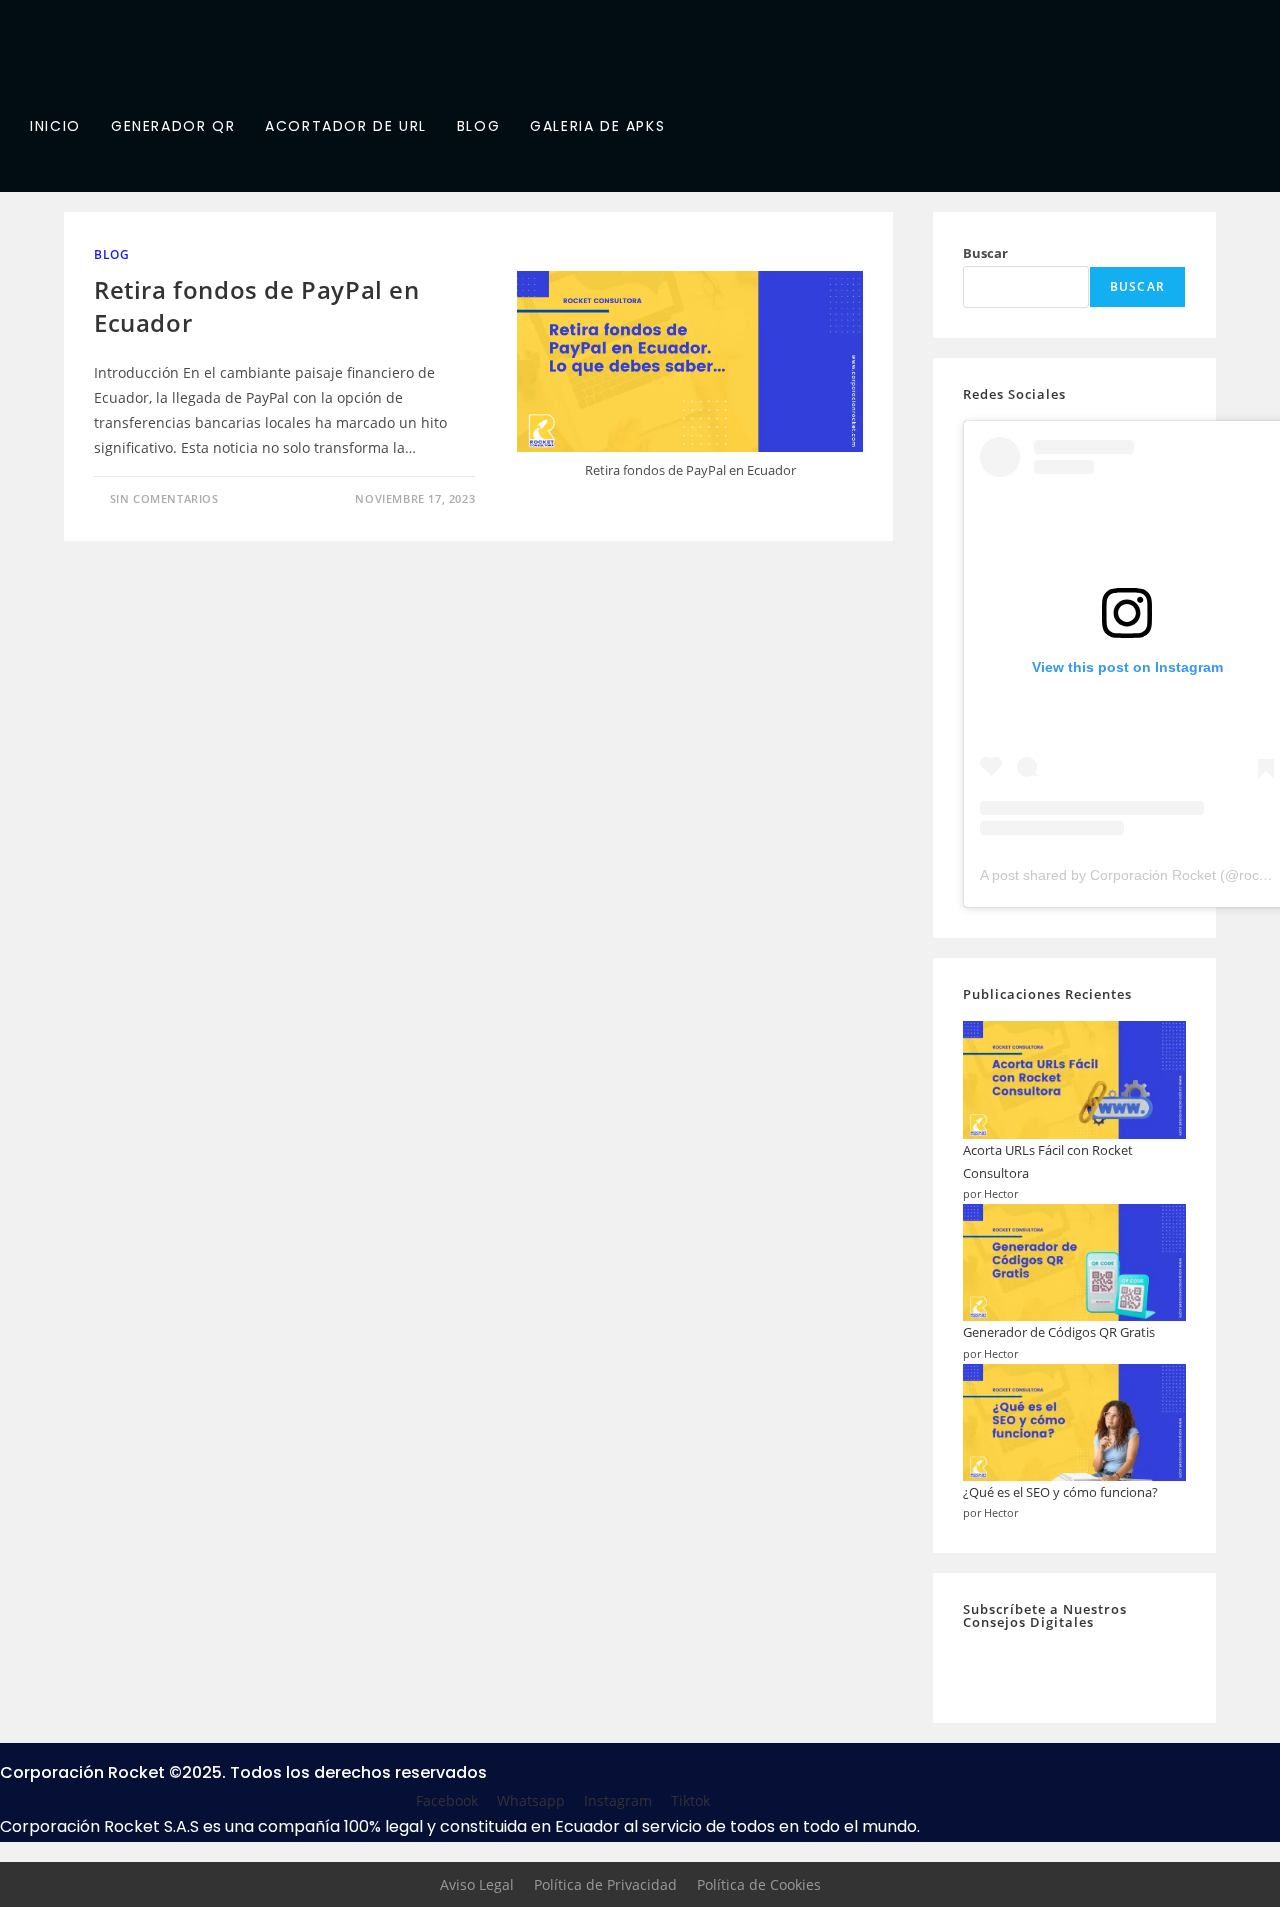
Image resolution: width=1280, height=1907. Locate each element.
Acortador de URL (346, 126)
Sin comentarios (164, 498)
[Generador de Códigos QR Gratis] (1074, 1262)
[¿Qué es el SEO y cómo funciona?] (1074, 1422)
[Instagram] (235, 169)
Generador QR (173, 126)
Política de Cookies (759, 1884)
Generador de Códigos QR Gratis (1059, 1332)
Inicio (55, 126)
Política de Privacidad (605, 1884)
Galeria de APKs (597, 126)
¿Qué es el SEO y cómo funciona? (1060, 1492)
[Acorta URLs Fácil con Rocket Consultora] (1074, 1079)
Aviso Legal (477, 1884)
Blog (478, 126)
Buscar (985, 253)
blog (111, 254)
